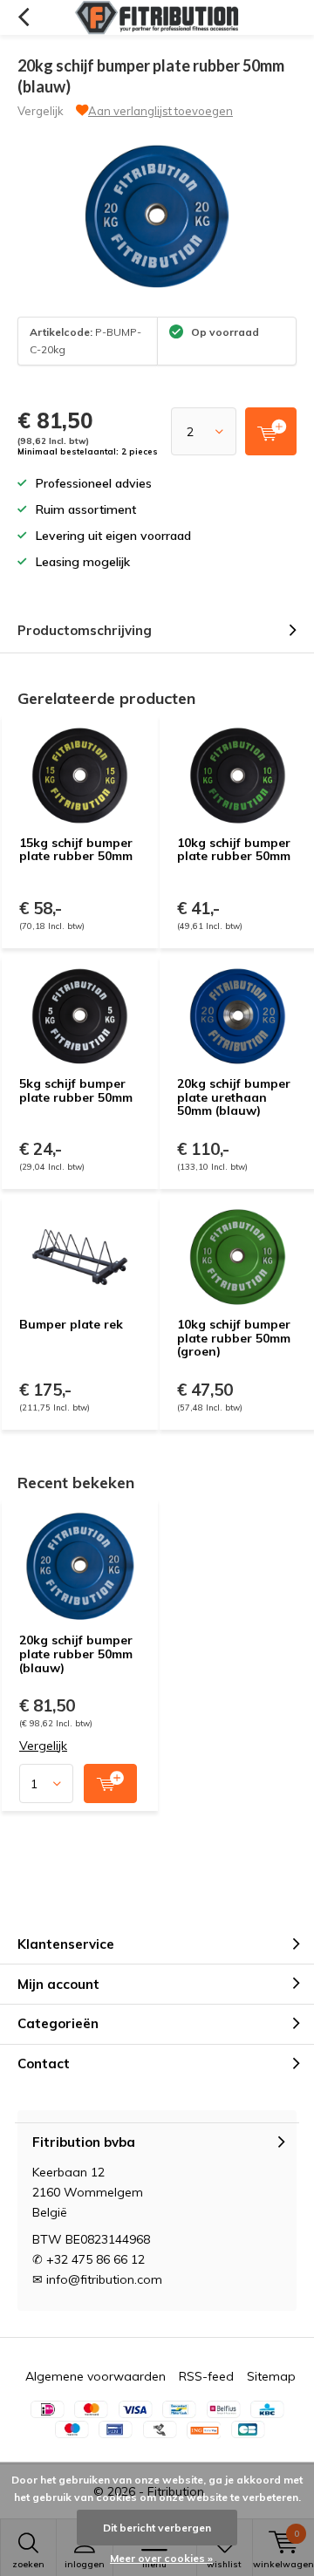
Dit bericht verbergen (157, 2528)
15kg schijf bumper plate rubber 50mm (76, 850)
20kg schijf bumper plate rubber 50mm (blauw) (76, 1654)
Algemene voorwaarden (96, 2376)
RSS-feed (206, 2376)
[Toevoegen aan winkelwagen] (110, 1783)
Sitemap (271, 2376)
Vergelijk (41, 111)
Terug (23, 17)
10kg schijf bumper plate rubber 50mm (234, 850)
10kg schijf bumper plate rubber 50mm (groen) (234, 1338)
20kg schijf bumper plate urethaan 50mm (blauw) (234, 1097)
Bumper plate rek (71, 1324)
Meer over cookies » (161, 2558)
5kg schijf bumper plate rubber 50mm (76, 1090)
